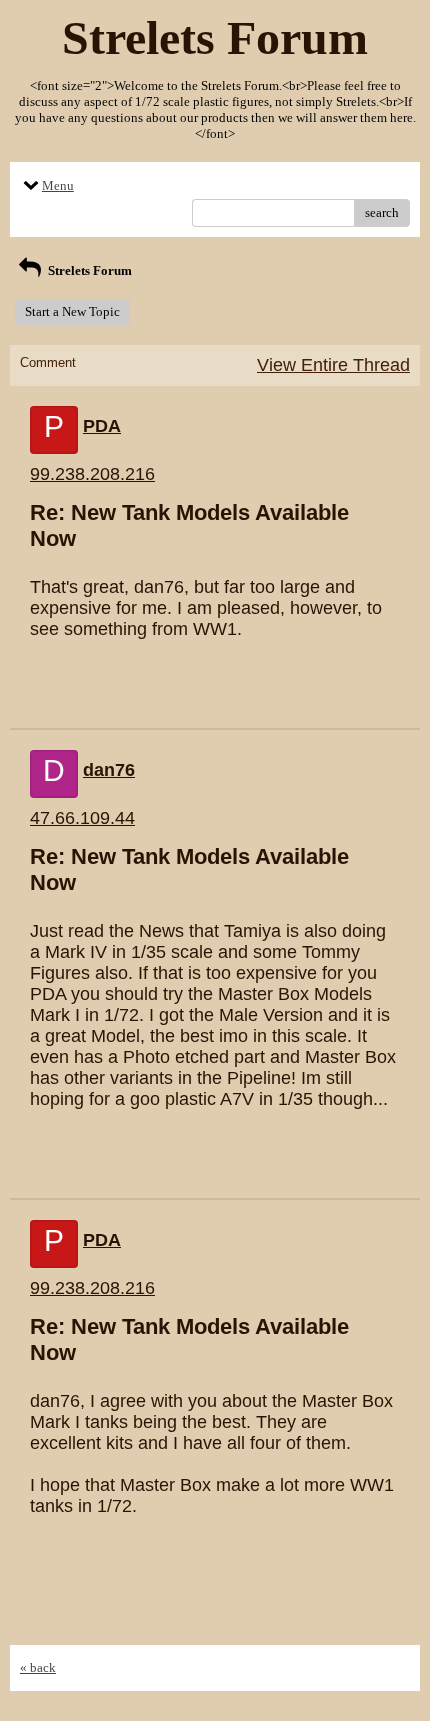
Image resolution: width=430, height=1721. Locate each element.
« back (38, 1667)
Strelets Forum (88, 270)
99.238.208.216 (92, 474)
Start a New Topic (72, 311)
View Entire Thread (333, 365)
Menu (58, 185)
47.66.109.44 (82, 818)
